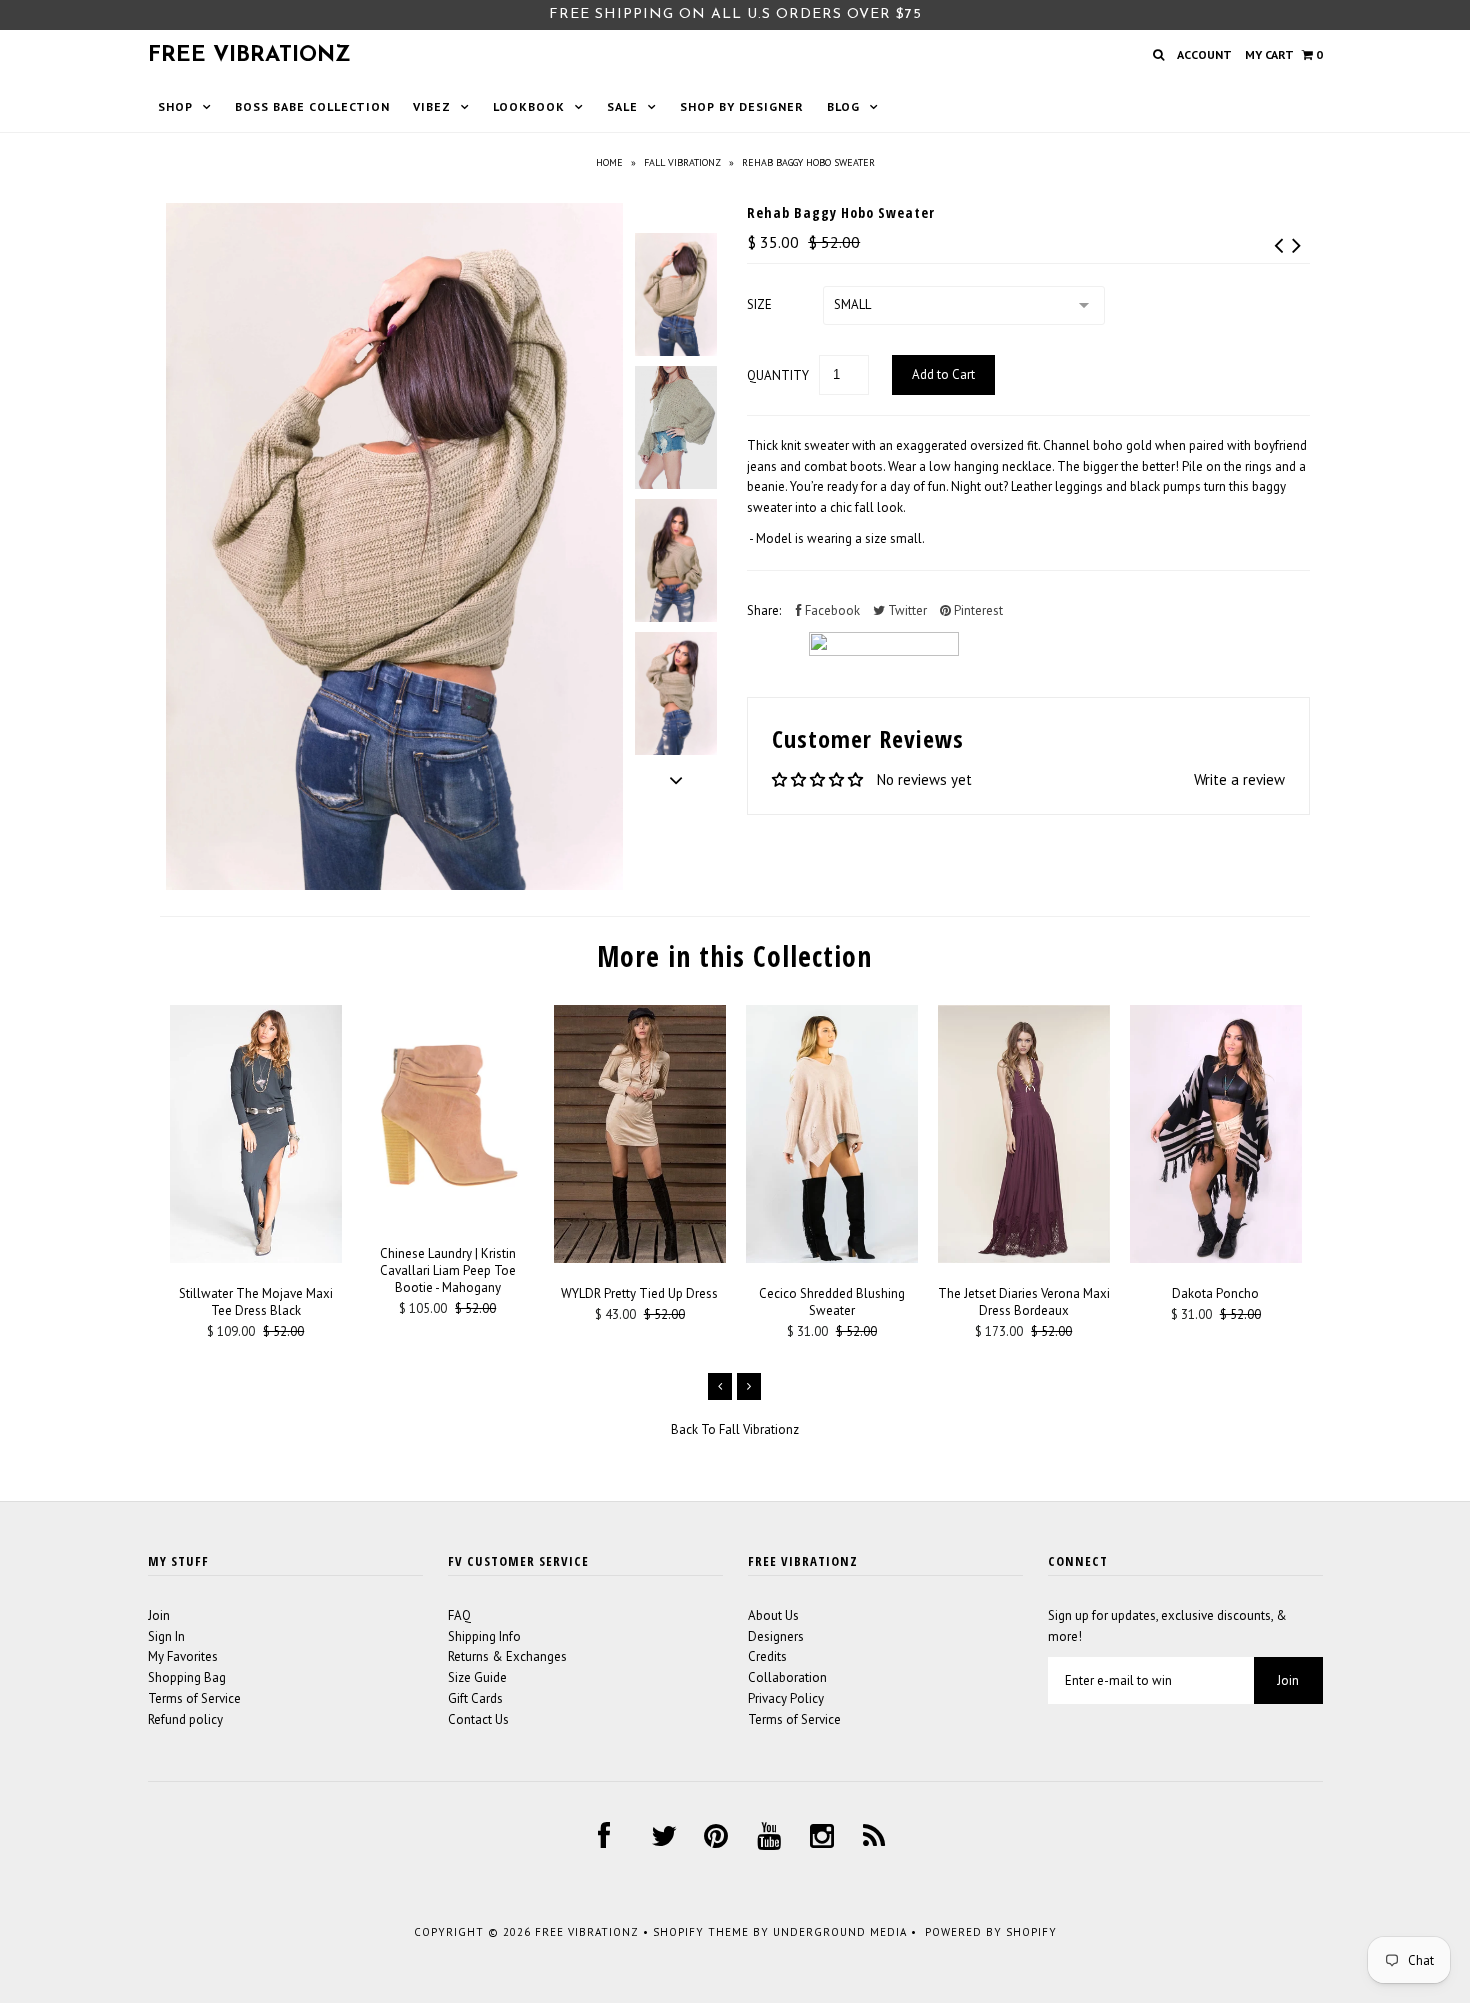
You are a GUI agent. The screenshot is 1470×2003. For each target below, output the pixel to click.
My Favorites (183, 1656)
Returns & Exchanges (507, 1656)
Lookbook (529, 106)
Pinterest (977, 610)
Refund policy (185, 1719)
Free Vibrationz (249, 55)
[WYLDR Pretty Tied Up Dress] (640, 1258)
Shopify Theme (701, 1932)
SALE (622, 106)
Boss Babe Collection (312, 106)
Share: (764, 610)
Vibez (432, 106)
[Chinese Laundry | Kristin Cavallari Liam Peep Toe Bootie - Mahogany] (448, 1218)
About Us (773, 1615)
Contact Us (478, 1719)
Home (609, 162)
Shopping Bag (187, 1677)
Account (1204, 54)
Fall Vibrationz (682, 162)
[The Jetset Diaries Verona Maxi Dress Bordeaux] (1024, 1258)
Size (759, 304)
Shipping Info (484, 1636)
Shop (175, 106)
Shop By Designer (742, 106)
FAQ (459, 1615)
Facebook (831, 610)
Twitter (906, 610)
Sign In (166, 1636)
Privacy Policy (786, 1698)
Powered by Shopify (991, 1932)
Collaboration (787, 1677)
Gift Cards (475, 1698)
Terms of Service (194, 1698)
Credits (767, 1656)
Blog (843, 106)
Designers (776, 1636)
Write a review (1239, 779)
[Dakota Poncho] (1216, 1258)
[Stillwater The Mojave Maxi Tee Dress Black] (256, 1258)
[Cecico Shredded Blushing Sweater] (832, 1258)
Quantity (778, 375)
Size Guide (477, 1677)
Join (159, 1615)
